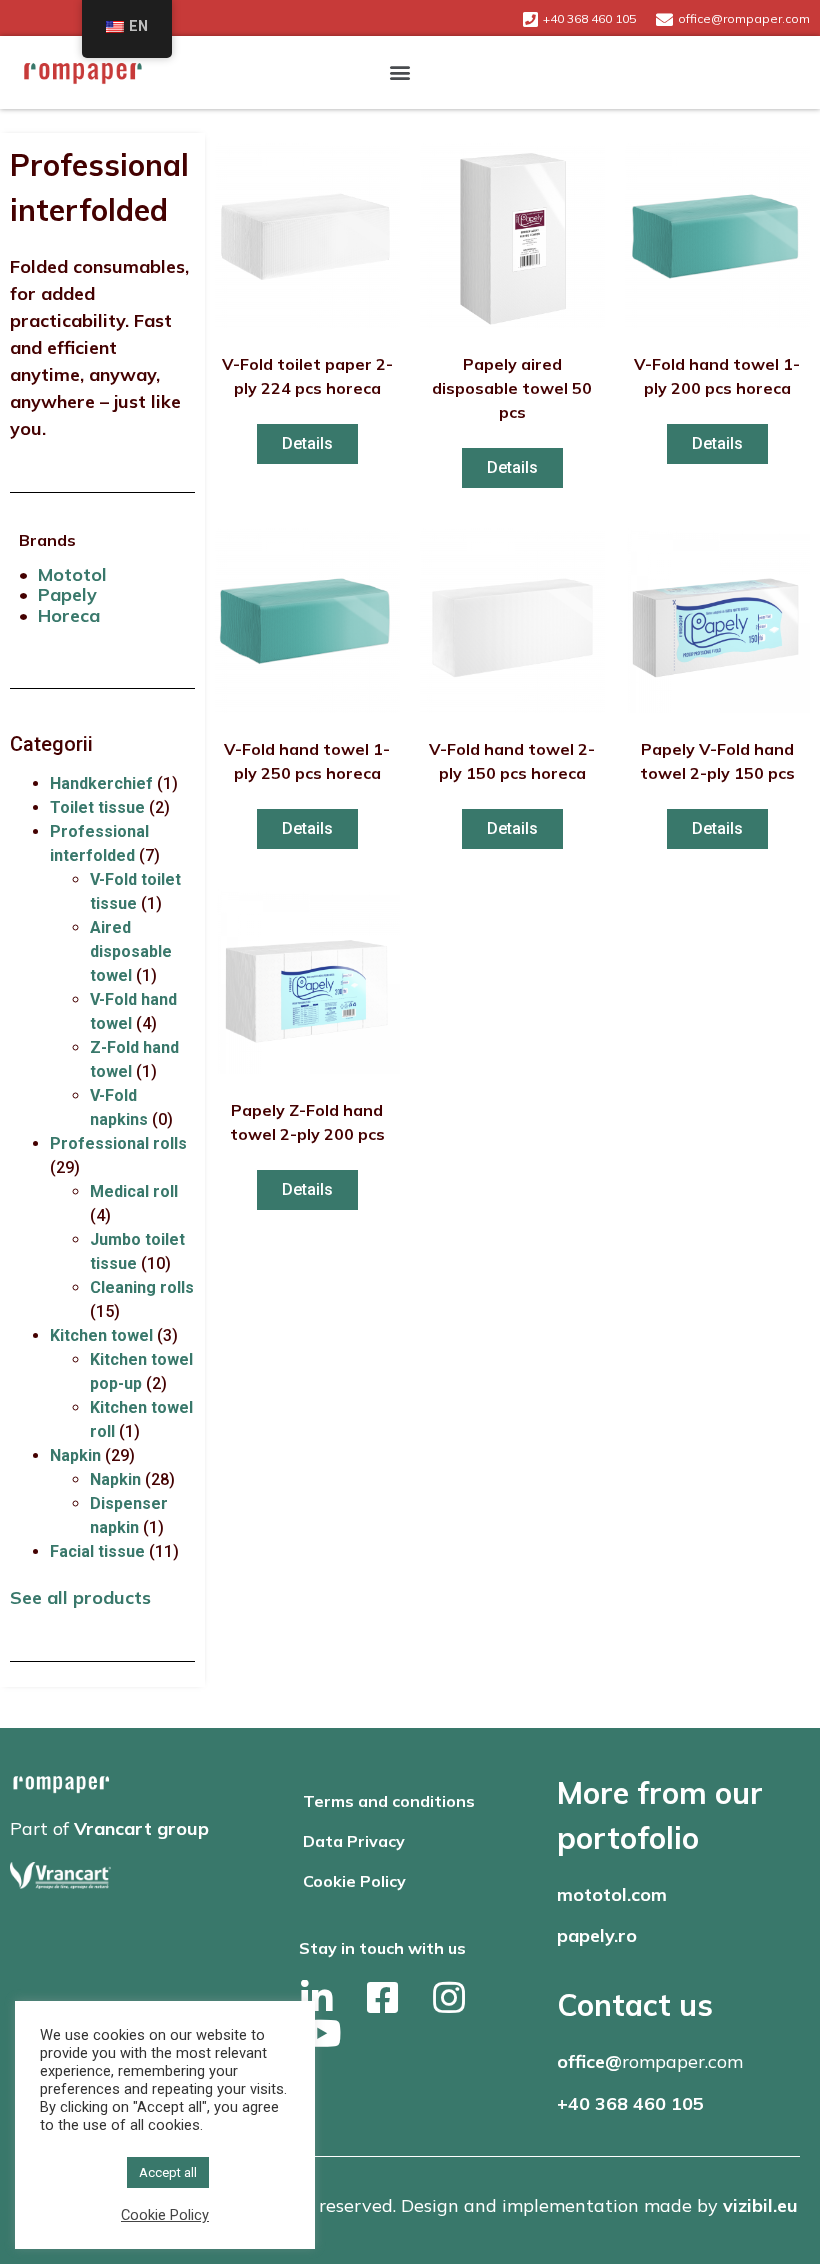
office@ (589, 2061)
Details (307, 443)
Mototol (72, 574)
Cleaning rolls (142, 1287)
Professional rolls (118, 1143)
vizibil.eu (760, 2205)
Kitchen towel (101, 1335)
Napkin (75, 1455)
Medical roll (134, 1191)
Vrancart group (141, 1828)
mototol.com (612, 1894)
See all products (80, 1597)
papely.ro (597, 1935)
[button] (400, 72)
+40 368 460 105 (630, 2103)
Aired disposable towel (131, 951)
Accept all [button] (168, 2172)
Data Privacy (354, 1841)
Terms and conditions (389, 1801)
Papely (67, 594)
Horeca (69, 615)
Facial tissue (97, 1551)
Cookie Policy (354, 1881)
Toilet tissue (97, 807)
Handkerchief (101, 783)
